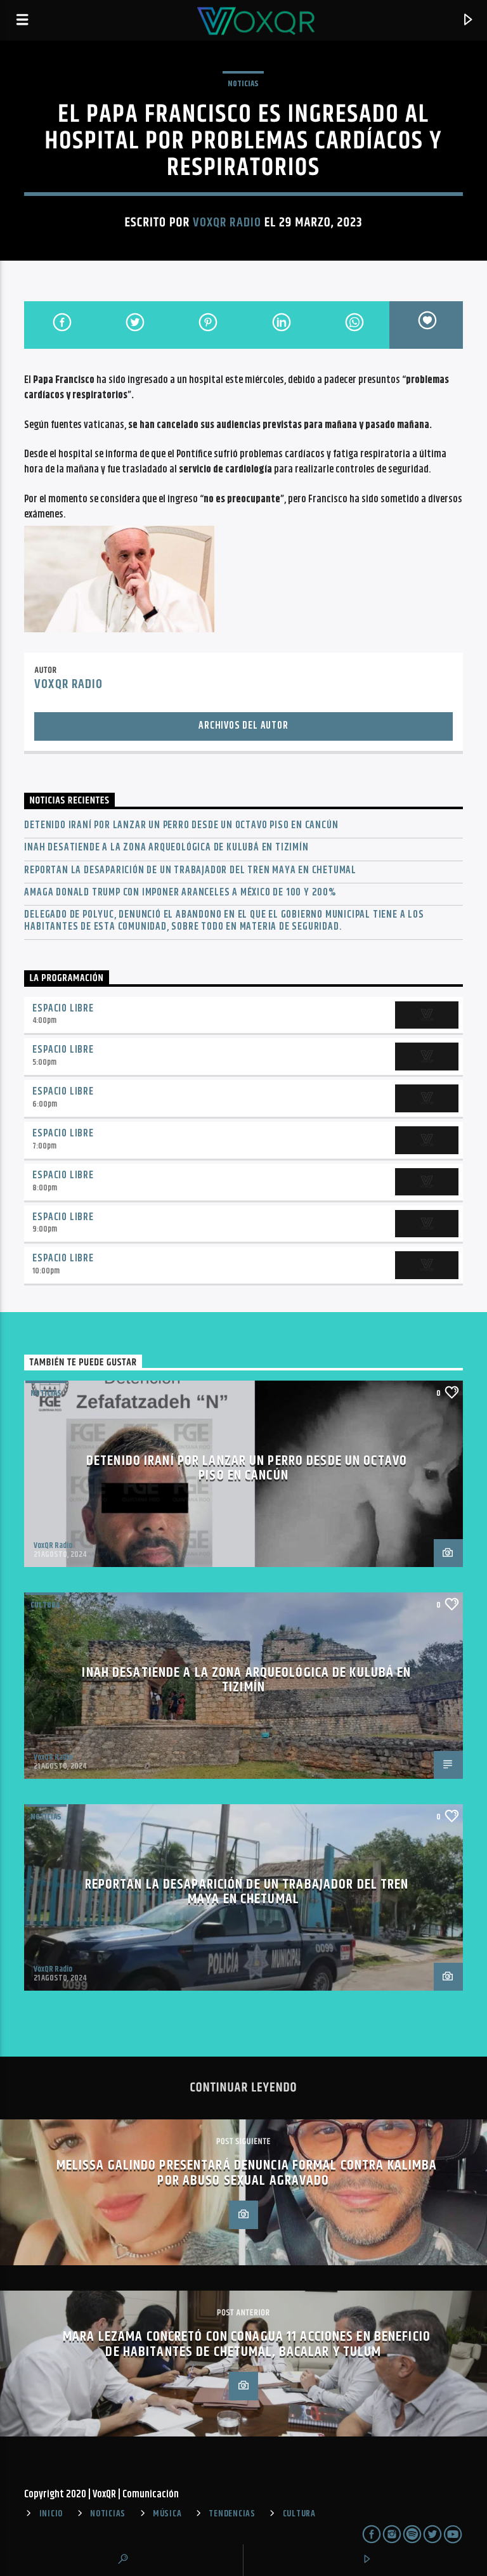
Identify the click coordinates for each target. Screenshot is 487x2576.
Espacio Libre (63, 1009)
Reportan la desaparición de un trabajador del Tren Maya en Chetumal (190, 870)
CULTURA (299, 2514)
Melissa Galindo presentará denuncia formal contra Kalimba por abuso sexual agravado (247, 2173)
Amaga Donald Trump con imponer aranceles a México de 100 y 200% (180, 893)
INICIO (51, 2514)
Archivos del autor (243, 726)
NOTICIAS (243, 84)
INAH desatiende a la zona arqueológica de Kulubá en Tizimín (166, 848)
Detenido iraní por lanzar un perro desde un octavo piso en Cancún (181, 825)
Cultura (45, 1605)
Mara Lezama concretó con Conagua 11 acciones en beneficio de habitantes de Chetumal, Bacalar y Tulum (247, 2344)
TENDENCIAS (232, 2514)
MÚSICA (167, 2514)
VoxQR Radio (227, 223)
